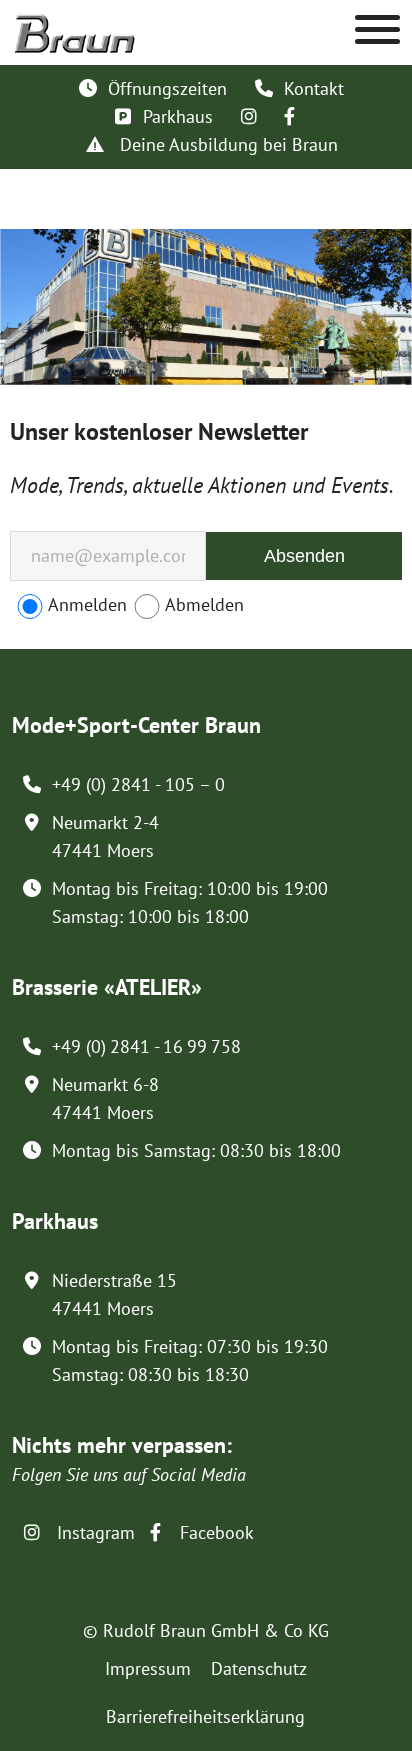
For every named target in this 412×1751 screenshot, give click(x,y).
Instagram (93, 1532)
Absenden (304, 556)
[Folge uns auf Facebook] (289, 116)
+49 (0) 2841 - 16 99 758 (146, 1046)
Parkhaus (178, 116)
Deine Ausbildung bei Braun (226, 144)
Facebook (214, 1532)
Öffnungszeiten (167, 88)
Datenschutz (259, 1668)
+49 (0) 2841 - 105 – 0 (138, 784)
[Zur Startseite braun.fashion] (74, 23)
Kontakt (314, 88)
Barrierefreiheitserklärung (205, 1716)
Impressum (148, 1668)
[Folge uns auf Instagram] (249, 116)
